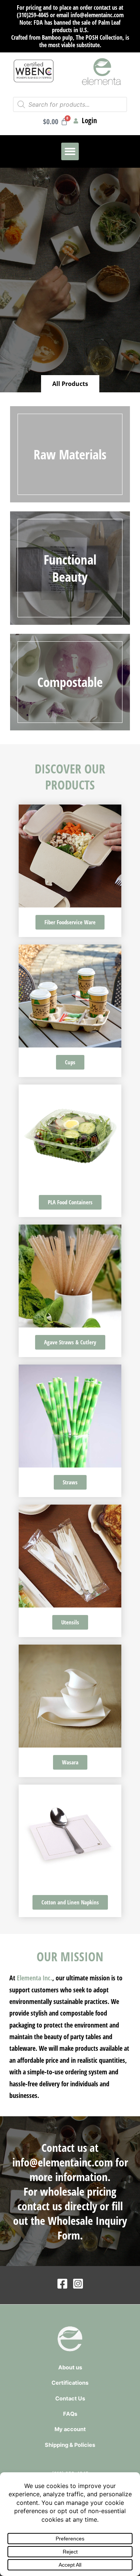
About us (70, 2367)
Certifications (70, 2383)
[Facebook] (62, 2284)
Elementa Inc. (35, 1978)
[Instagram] (78, 2284)
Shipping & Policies (70, 2445)
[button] (70, 151)
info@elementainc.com (63, 2162)
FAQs (70, 2414)
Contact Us (70, 2399)
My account (70, 2429)
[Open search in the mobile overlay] (70, 104)
